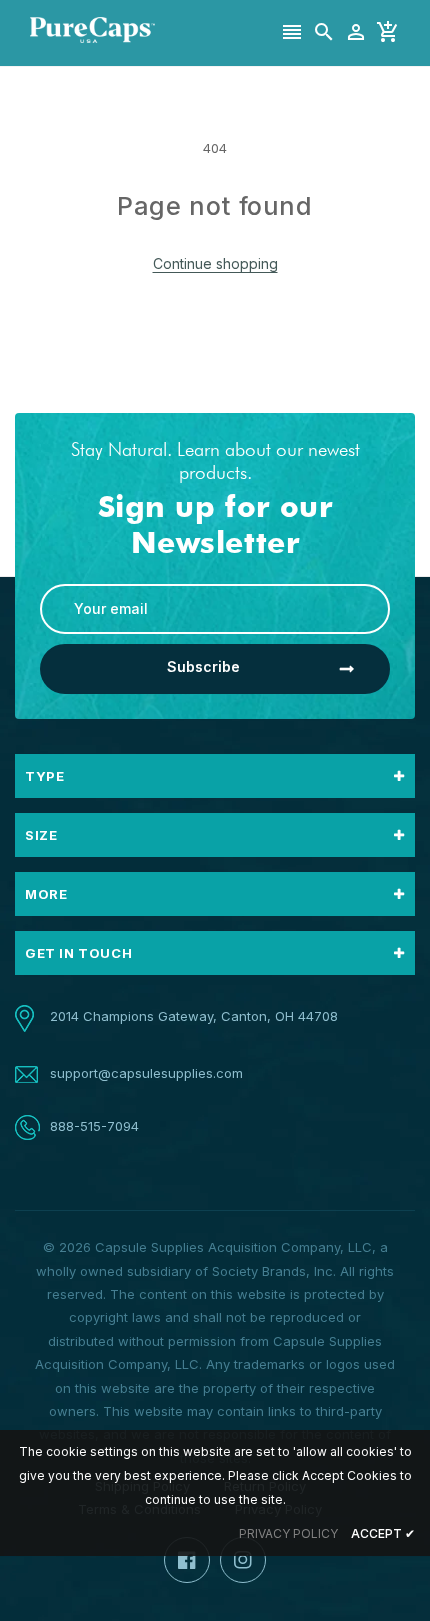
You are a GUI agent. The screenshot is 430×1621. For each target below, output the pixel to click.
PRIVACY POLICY (288, 1533)
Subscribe (203, 666)
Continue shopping (215, 263)
